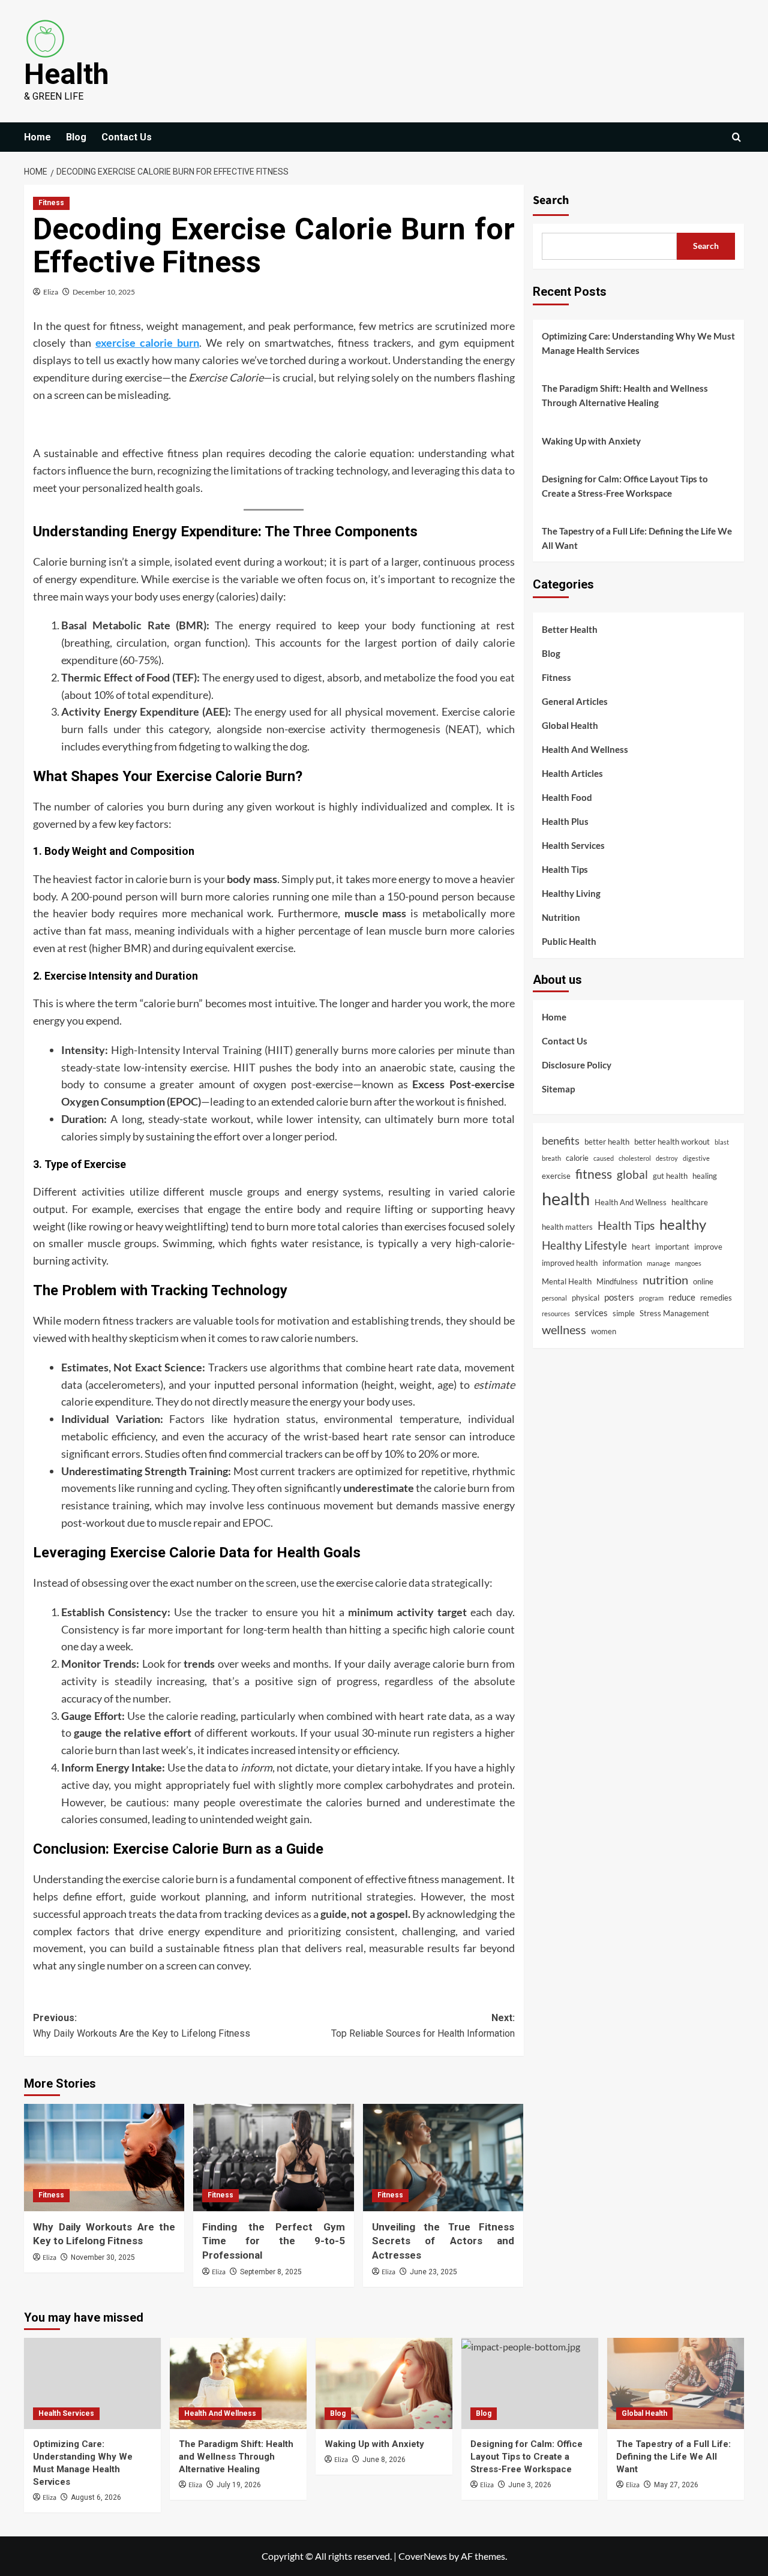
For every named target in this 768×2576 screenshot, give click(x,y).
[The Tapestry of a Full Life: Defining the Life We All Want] (676, 2383)
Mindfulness (617, 1281)
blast (722, 1142)
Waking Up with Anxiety (591, 441)
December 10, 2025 (104, 292)
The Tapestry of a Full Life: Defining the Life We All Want (637, 538)
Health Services (573, 846)
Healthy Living (571, 894)
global (632, 1175)
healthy (683, 1224)
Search (551, 200)
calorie (577, 1158)
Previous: (142, 2026)
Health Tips (565, 870)
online (703, 1281)
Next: (423, 2026)
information (622, 1263)
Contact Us (127, 137)
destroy (667, 1158)
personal (554, 1298)
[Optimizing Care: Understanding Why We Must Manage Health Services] (92, 2383)
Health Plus (565, 822)
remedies (716, 1298)
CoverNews (423, 2556)
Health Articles (572, 774)
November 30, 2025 (103, 2257)
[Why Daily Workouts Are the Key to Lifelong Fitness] (104, 2157)
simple (624, 1313)
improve (708, 1247)
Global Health (570, 726)
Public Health (569, 942)
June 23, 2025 (433, 2272)
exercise (556, 1176)
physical (586, 1298)
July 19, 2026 (239, 2485)
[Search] (736, 137)
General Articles (575, 702)
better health (607, 1142)
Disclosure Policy (577, 1065)
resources (556, 1313)
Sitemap (558, 1089)
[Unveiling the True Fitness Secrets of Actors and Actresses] (443, 2157)
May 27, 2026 (676, 2485)
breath (551, 1158)
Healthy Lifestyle (584, 1245)
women (604, 1331)
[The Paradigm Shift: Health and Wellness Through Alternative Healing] (238, 2383)
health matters (567, 1227)
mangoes (688, 1264)
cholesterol (635, 1158)
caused (604, 1158)
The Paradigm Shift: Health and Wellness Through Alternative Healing (625, 395)
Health (66, 74)
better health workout (672, 1142)
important (672, 1247)
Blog (76, 137)
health (566, 1199)
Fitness (51, 203)
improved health (570, 1263)
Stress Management (674, 1313)
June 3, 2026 (530, 2485)
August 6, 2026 (96, 2497)
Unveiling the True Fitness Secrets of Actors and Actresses (443, 2241)
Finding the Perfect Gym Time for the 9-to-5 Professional (273, 2241)
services (591, 1313)
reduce (682, 1298)
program (651, 1298)
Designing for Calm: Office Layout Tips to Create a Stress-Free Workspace (625, 486)
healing (705, 1176)
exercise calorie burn (147, 343)
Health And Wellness (585, 750)
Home (37, 137)
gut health (670, 1176)
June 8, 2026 (384, 2460)
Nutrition (561, 918)
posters (619, 1298)
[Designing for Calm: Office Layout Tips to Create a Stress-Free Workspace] (530, 2383)
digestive (696, 1158)
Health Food (567, 798)
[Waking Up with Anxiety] (384, 2383)
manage (658, 1264)
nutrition (665, 1280)
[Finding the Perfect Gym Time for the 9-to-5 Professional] (273, 2157)
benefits (561, 1140)
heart (641, 1247)
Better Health (570, 630)
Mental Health (567, 1281)
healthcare (690, 1203)
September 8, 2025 (271, 2272)
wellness (564, 1330)
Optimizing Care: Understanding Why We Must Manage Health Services (638, 343)
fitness (594, 1175)
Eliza (51, 292)
